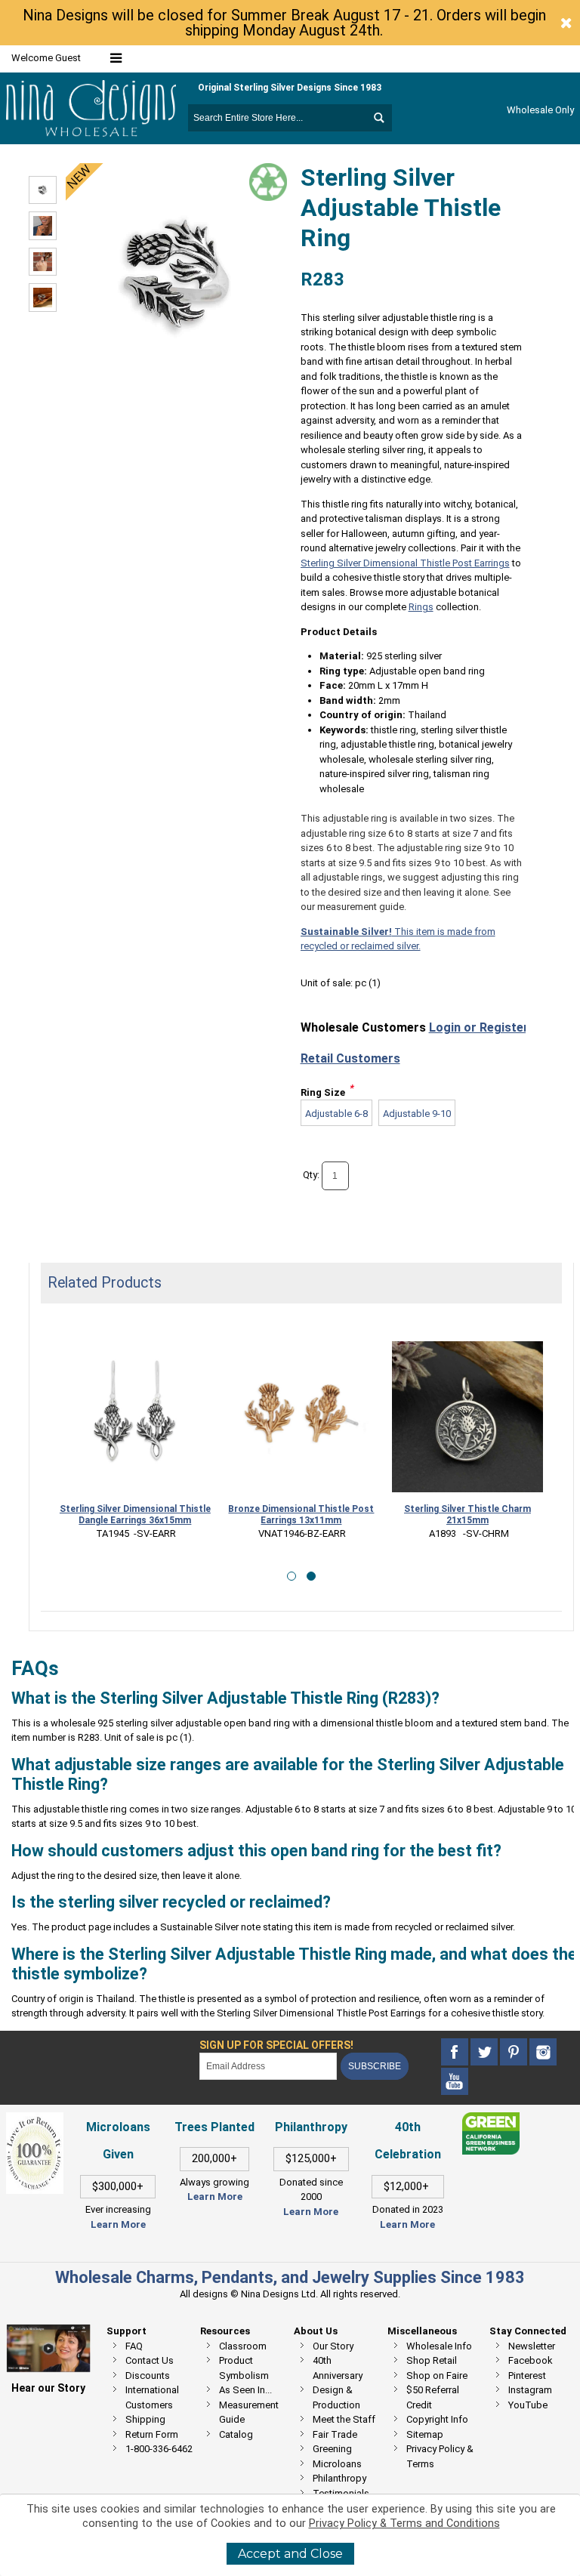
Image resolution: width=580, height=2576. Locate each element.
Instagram (530, 2390)
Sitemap (425, 2434)
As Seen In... (245, 2390)
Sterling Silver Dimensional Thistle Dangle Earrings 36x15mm (135, 1515)
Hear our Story (48, 2388)
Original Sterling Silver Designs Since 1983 (290, 88)
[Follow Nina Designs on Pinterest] (515, 2052)
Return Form (152, 2434)
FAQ (134, 2346)
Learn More (118, 2224)
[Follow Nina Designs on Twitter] (485, 2052)
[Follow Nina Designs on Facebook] (456, 2052)
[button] (292, 1576)
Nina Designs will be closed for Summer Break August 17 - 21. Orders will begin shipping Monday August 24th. (284, 23)
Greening (332, 2449)
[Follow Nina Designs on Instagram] (543, 2052)
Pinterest (527, 2375)
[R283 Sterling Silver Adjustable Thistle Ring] (43, 190)
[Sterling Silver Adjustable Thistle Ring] (43, 226)
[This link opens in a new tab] (491, 2119)
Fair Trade (335, 2434)
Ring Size (323, 1092)
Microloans (337, 2464)
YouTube (528, 2405)
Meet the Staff (344, 2419)
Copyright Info (437, 2419)
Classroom (243, 2346)
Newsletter (532, 2346)
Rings (421, 607)
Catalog (236, 2434)
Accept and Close (290, 2554)
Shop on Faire (437, 2375)
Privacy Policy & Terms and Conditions (404, 2524)
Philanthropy (339, 2478)
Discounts (148, 2375)
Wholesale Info (439, 2346)
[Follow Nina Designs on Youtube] (455, 2082)
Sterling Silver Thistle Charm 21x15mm (467, 1515)
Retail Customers (350, 1058)
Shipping (145, 2419)
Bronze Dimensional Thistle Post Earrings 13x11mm (301, 1515)
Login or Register (479, 1027)
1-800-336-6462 (159, 2449)
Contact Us (150, 2360)
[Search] (378, 118)
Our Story (333, 2346)
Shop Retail (432, 2360)
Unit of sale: (328, 983)
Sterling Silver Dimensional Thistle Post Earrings (405, 563)
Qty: (311, 1175)
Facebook (531, 2360)
